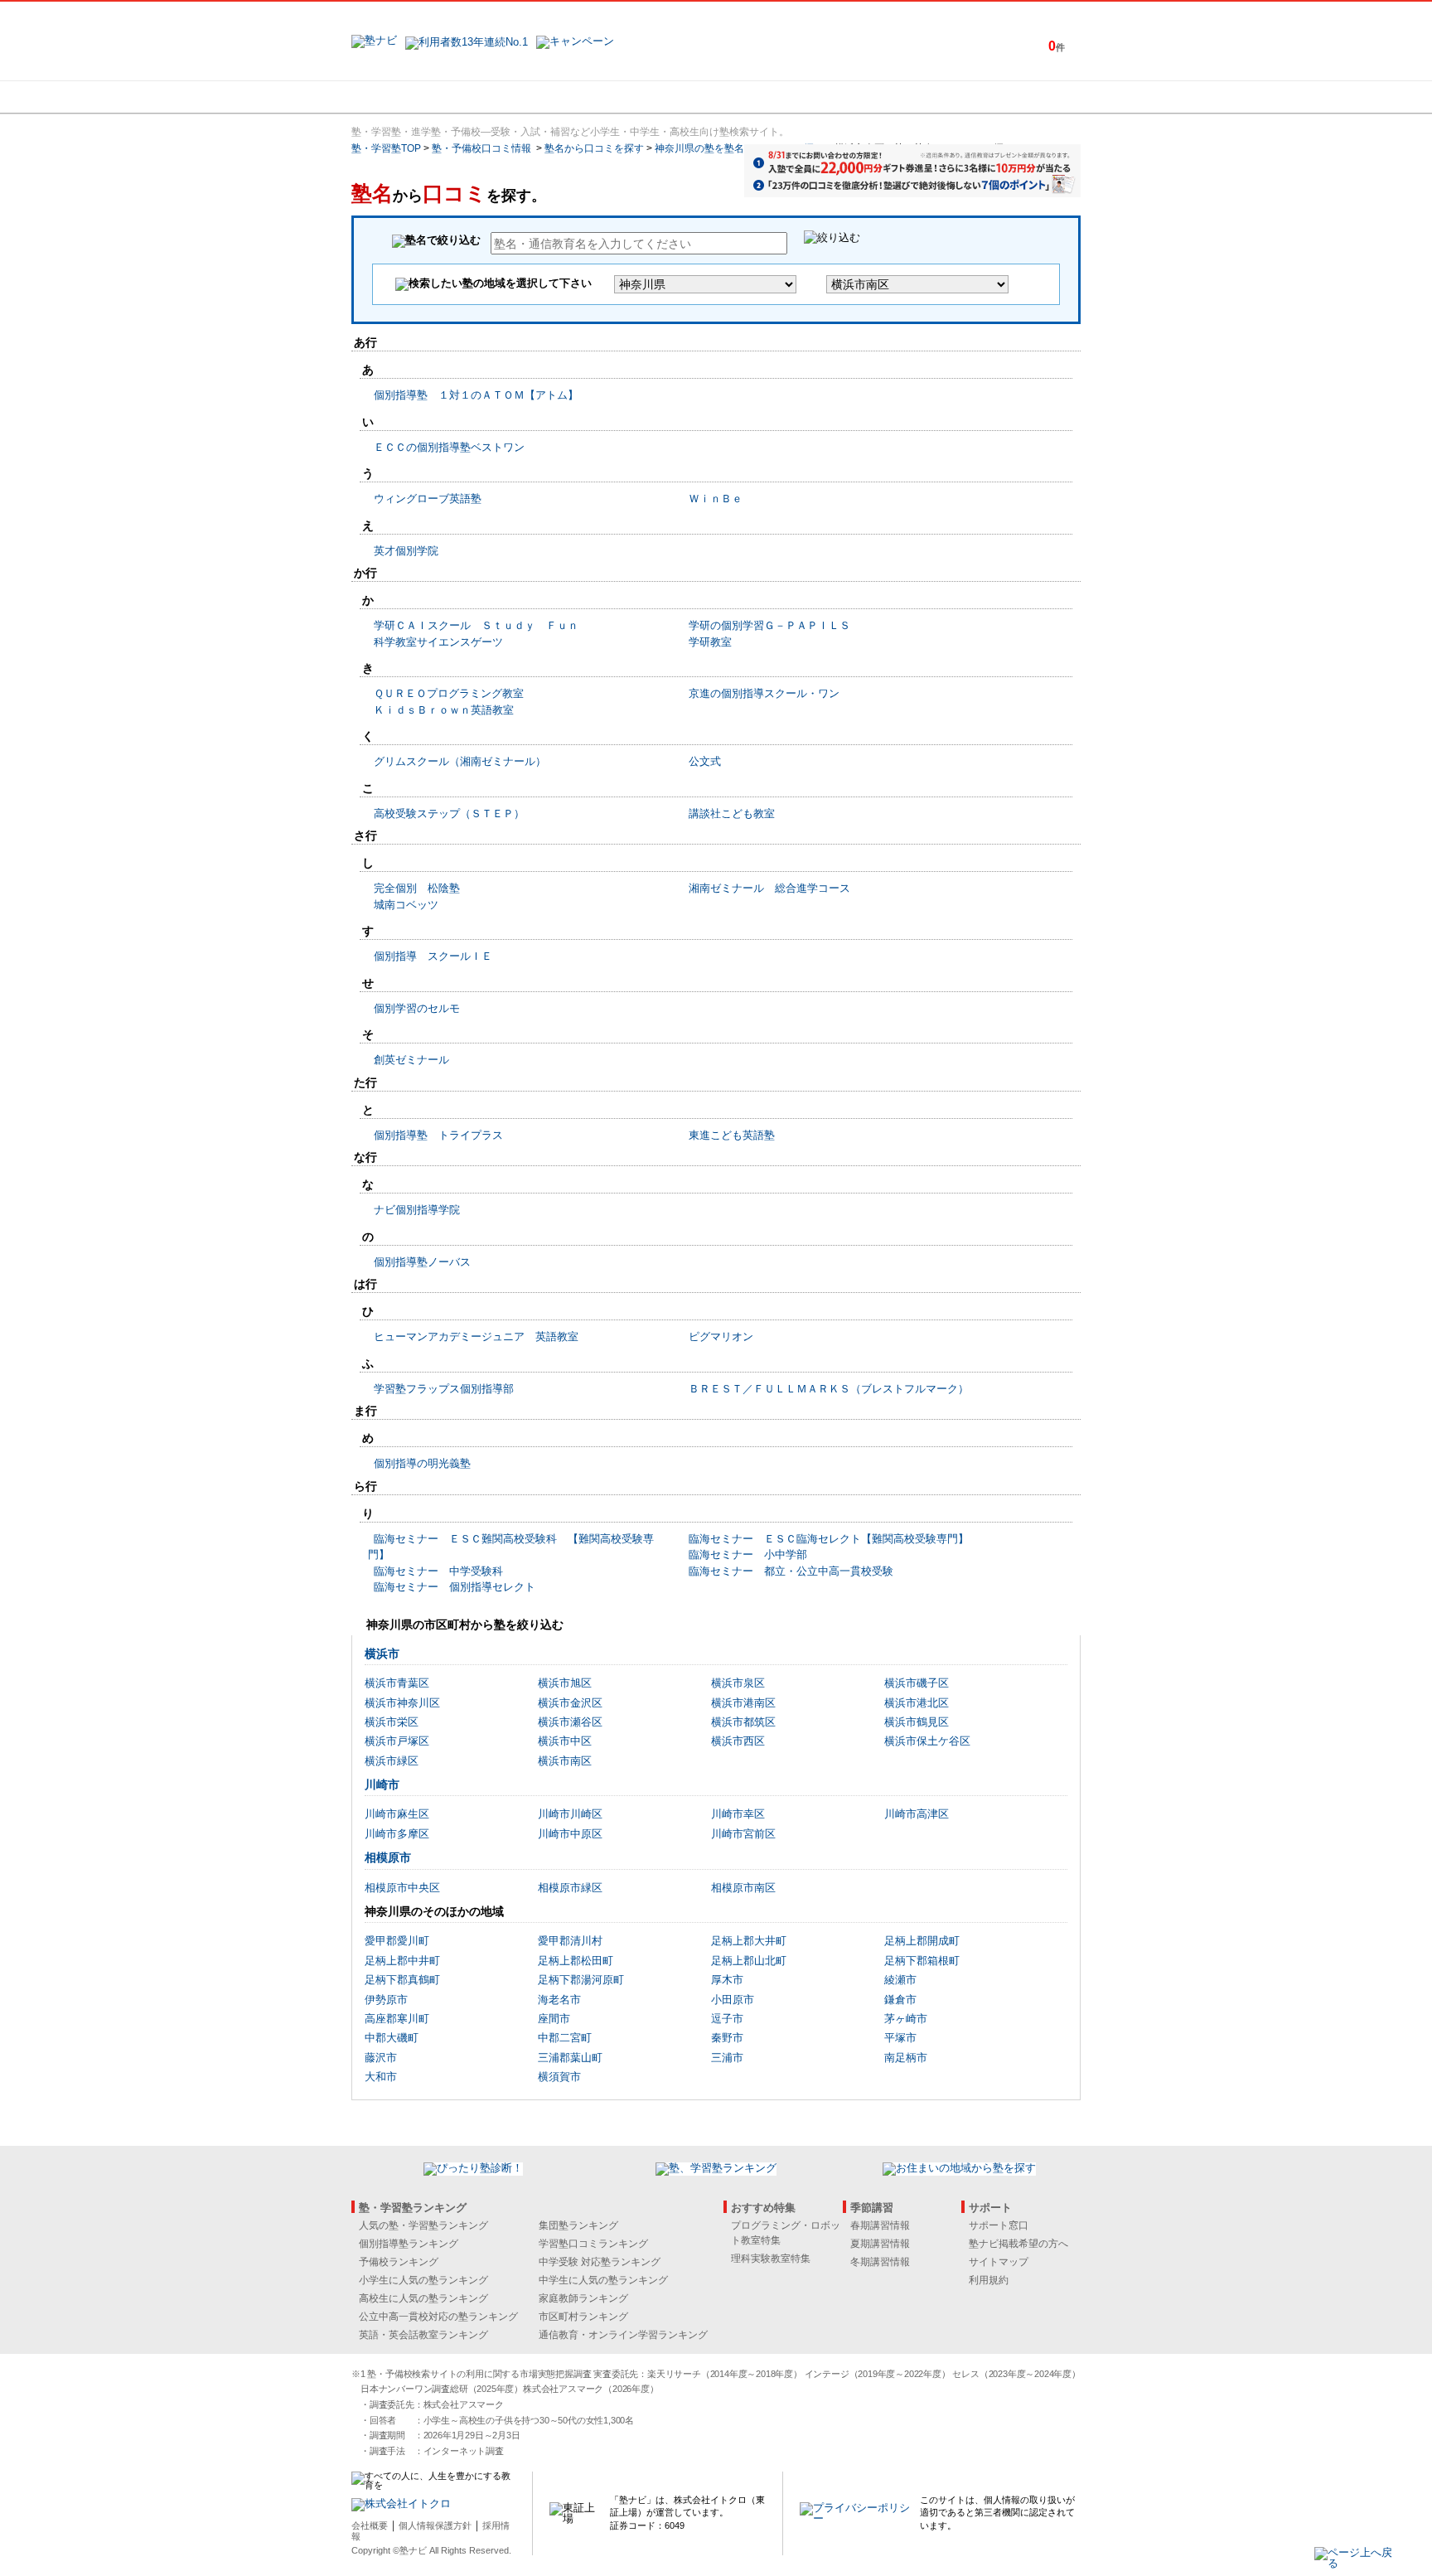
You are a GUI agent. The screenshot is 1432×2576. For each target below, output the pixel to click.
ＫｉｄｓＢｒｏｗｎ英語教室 (444, 710)
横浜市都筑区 (743, 1722)
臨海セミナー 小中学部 (748, 1554)
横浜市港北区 (917, 1703)
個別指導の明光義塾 (422, 1463)
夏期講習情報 (880, 2244)
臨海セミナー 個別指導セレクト (455, 1587)
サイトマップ (999, 2262)
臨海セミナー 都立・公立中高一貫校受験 (791, 1571)
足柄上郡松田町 (576, 1961)
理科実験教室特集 (771, 2259)
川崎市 (382, 1784)
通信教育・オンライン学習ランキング (623, 2335)
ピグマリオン (721, 1336)
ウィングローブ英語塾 (428, 499)
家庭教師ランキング (583, 2298)
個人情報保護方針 (435, 2525)
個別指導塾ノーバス (422, 1262)
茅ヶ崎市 (906, 2019)
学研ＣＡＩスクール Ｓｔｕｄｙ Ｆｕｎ (476, 625)
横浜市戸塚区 (397, 1741)
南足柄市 (906, 2058)
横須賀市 (559, 2077)
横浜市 (382, 1654)
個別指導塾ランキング (409, 2244)
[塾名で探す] (533, 97)
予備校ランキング (399, 2262)
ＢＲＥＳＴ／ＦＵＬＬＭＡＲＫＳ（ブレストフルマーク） (829, 1389)
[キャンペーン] (1017, 97)
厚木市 (727, 1980)
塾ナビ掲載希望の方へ (1018, 2244)
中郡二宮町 (565, 2038)
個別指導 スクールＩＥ (433, 956)
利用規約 (989, 2280)
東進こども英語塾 (732, 1135)
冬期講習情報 (880, 2262)
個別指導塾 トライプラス (438, 1135)
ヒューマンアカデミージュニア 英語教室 (476, 1336)
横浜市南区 (565, 1761)
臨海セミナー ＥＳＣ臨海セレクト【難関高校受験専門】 (829, 1539)
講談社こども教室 (732, 813)
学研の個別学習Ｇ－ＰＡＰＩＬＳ (769, 625)
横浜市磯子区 (917, 1683)
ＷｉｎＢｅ (716, 499)
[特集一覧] (896, 97)
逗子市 (727, 2019)
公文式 (705, 761)
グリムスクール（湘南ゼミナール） (460, 761)
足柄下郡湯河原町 (581, 1980)
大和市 (381, 2077)
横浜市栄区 (392, 1722)
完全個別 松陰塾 (417, 888)
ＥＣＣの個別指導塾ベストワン (449, 447)
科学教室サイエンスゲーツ (438, 642)
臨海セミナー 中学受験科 (438, 1571)
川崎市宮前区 (743, 1834)
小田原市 (733, 2000)
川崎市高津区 (917, 1814)
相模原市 (388, 1857)
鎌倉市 (900, 2000)
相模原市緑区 (570, 1888)
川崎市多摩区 (397, 1834)
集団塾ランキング (578, 2225)
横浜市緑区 (392, 1761)
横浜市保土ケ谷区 (927, 1741)
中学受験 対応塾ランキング (600, 2262)
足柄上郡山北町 (749, 1961)
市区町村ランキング (583, 2317)
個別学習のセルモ (417, 1008)
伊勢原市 (386, 2000)
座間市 (554, 2019)
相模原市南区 (743, 1888)
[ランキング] (654, 97)
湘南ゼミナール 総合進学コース (769, 888)
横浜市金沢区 (570, 1703)
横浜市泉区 (738, 1683)
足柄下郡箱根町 (922, 1961)
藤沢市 (381, 2058)
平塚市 (900, 2038)
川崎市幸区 (738, 1814)
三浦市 (727, 2058)
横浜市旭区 (565, 1683)
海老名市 (559, 2000)
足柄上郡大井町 (749, 1941)
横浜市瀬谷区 (570, 1722)
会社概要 (370, 2525)
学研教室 (710, 642)
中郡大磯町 (392, 2038)
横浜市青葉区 (397, 1683)
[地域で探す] (412, 97)
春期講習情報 (880, 2225)
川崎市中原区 (570, 1834)
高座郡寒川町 (397, 2019)
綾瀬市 (900, 1980)
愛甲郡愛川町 (397, 1941)
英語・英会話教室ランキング (423, 2335)
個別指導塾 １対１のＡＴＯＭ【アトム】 (476, 395)
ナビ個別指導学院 (417, 1210)
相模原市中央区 (402, 1888)
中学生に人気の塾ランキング (603, 2280)
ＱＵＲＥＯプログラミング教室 (449, 693)
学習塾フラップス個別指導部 (444, 1389)
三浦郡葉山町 (570, 2058)
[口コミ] (775, 97)
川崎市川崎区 (570, 1814)
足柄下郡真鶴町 (402, 1980)
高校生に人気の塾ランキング (423, 2298)
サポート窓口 (999, 2225)
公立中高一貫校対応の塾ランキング (438, 2317)
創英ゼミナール (411, 1060)
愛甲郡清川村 (570, 1941)
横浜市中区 (565, 1741)
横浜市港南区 (743, 1703)
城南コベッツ (406, 905)
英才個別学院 (406, 551)
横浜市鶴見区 (917, 1722)
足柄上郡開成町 (922, 1941)
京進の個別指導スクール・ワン (764, 693)
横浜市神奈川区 (402, 1703)
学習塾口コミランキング (593, 2244)
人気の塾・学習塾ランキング (423, 2225)
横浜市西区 (738, 1741)
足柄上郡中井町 (402, 1961)
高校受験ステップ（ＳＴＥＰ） (449, 813)
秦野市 (727, 2038)
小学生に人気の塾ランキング (423, 2280)
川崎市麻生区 (397, 1814)
